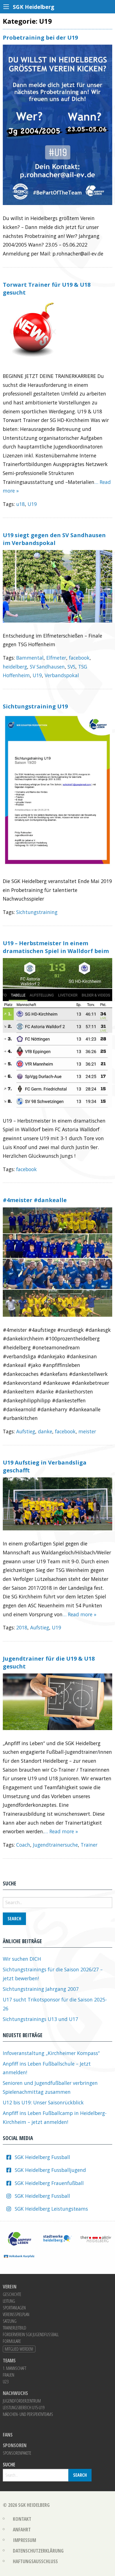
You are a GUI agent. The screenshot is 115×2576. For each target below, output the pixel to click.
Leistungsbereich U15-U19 (24, 2408)
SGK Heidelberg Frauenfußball (49, 2183)
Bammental (30, 658)
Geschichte (12, 2294)
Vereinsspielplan (16, 2314)
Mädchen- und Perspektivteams (28, 2414)
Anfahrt (22, 2529)
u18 (21, 504)
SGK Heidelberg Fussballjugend (50, 2170)
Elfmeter (56, 658)
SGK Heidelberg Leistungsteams (51, 2209)
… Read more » (79, 1614)
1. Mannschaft (15, 2368)
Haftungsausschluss (35, 2561)
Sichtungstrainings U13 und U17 (40, 2019)
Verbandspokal (62, 675)
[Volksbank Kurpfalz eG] (19, 2256)
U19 (32, 504)
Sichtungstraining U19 (35, 706)
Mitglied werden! (19, 2349)
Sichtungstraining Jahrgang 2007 (41, 1989)
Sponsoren (15, 2445)
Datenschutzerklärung (38, 2551)
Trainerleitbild (15, 2328)
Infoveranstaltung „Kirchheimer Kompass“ (51, 2053)
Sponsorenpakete (17, 2453)
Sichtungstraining (37, 912)
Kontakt (22, 2519)
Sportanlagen (14, 2308)
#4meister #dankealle (35, 1200)
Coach (23, 1845)
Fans (8, 2435)
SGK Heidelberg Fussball (42, 2157)
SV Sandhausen (47, 667)
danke (45, 1431)
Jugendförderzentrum (22, 2401)
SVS (71, 667)
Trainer (89, 1845)
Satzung (10, 2321)
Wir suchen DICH (22, 1959)
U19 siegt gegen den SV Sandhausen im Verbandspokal (54, 539)
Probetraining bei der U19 (40, 38)
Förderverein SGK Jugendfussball (31, 2334)
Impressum (24, 2540)
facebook (79, 658)
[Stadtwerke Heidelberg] (57, 2238)
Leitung (9, 2301)
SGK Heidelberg (34, 2505)
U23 (6, 2382)
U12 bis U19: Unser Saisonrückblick (43, 2102)
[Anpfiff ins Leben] (19, 2238)
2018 (22, 1627)
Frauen (9, 2375)
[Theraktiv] (96, 2238)
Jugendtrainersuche (55, 1845)
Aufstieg (26, 1431)
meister (87, 1431)
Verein (10, 2287)
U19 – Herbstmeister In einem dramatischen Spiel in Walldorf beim (56, 947)
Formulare (12, 2341)
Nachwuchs (15, 2393)
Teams (9, 2361)
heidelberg (15, 667)
